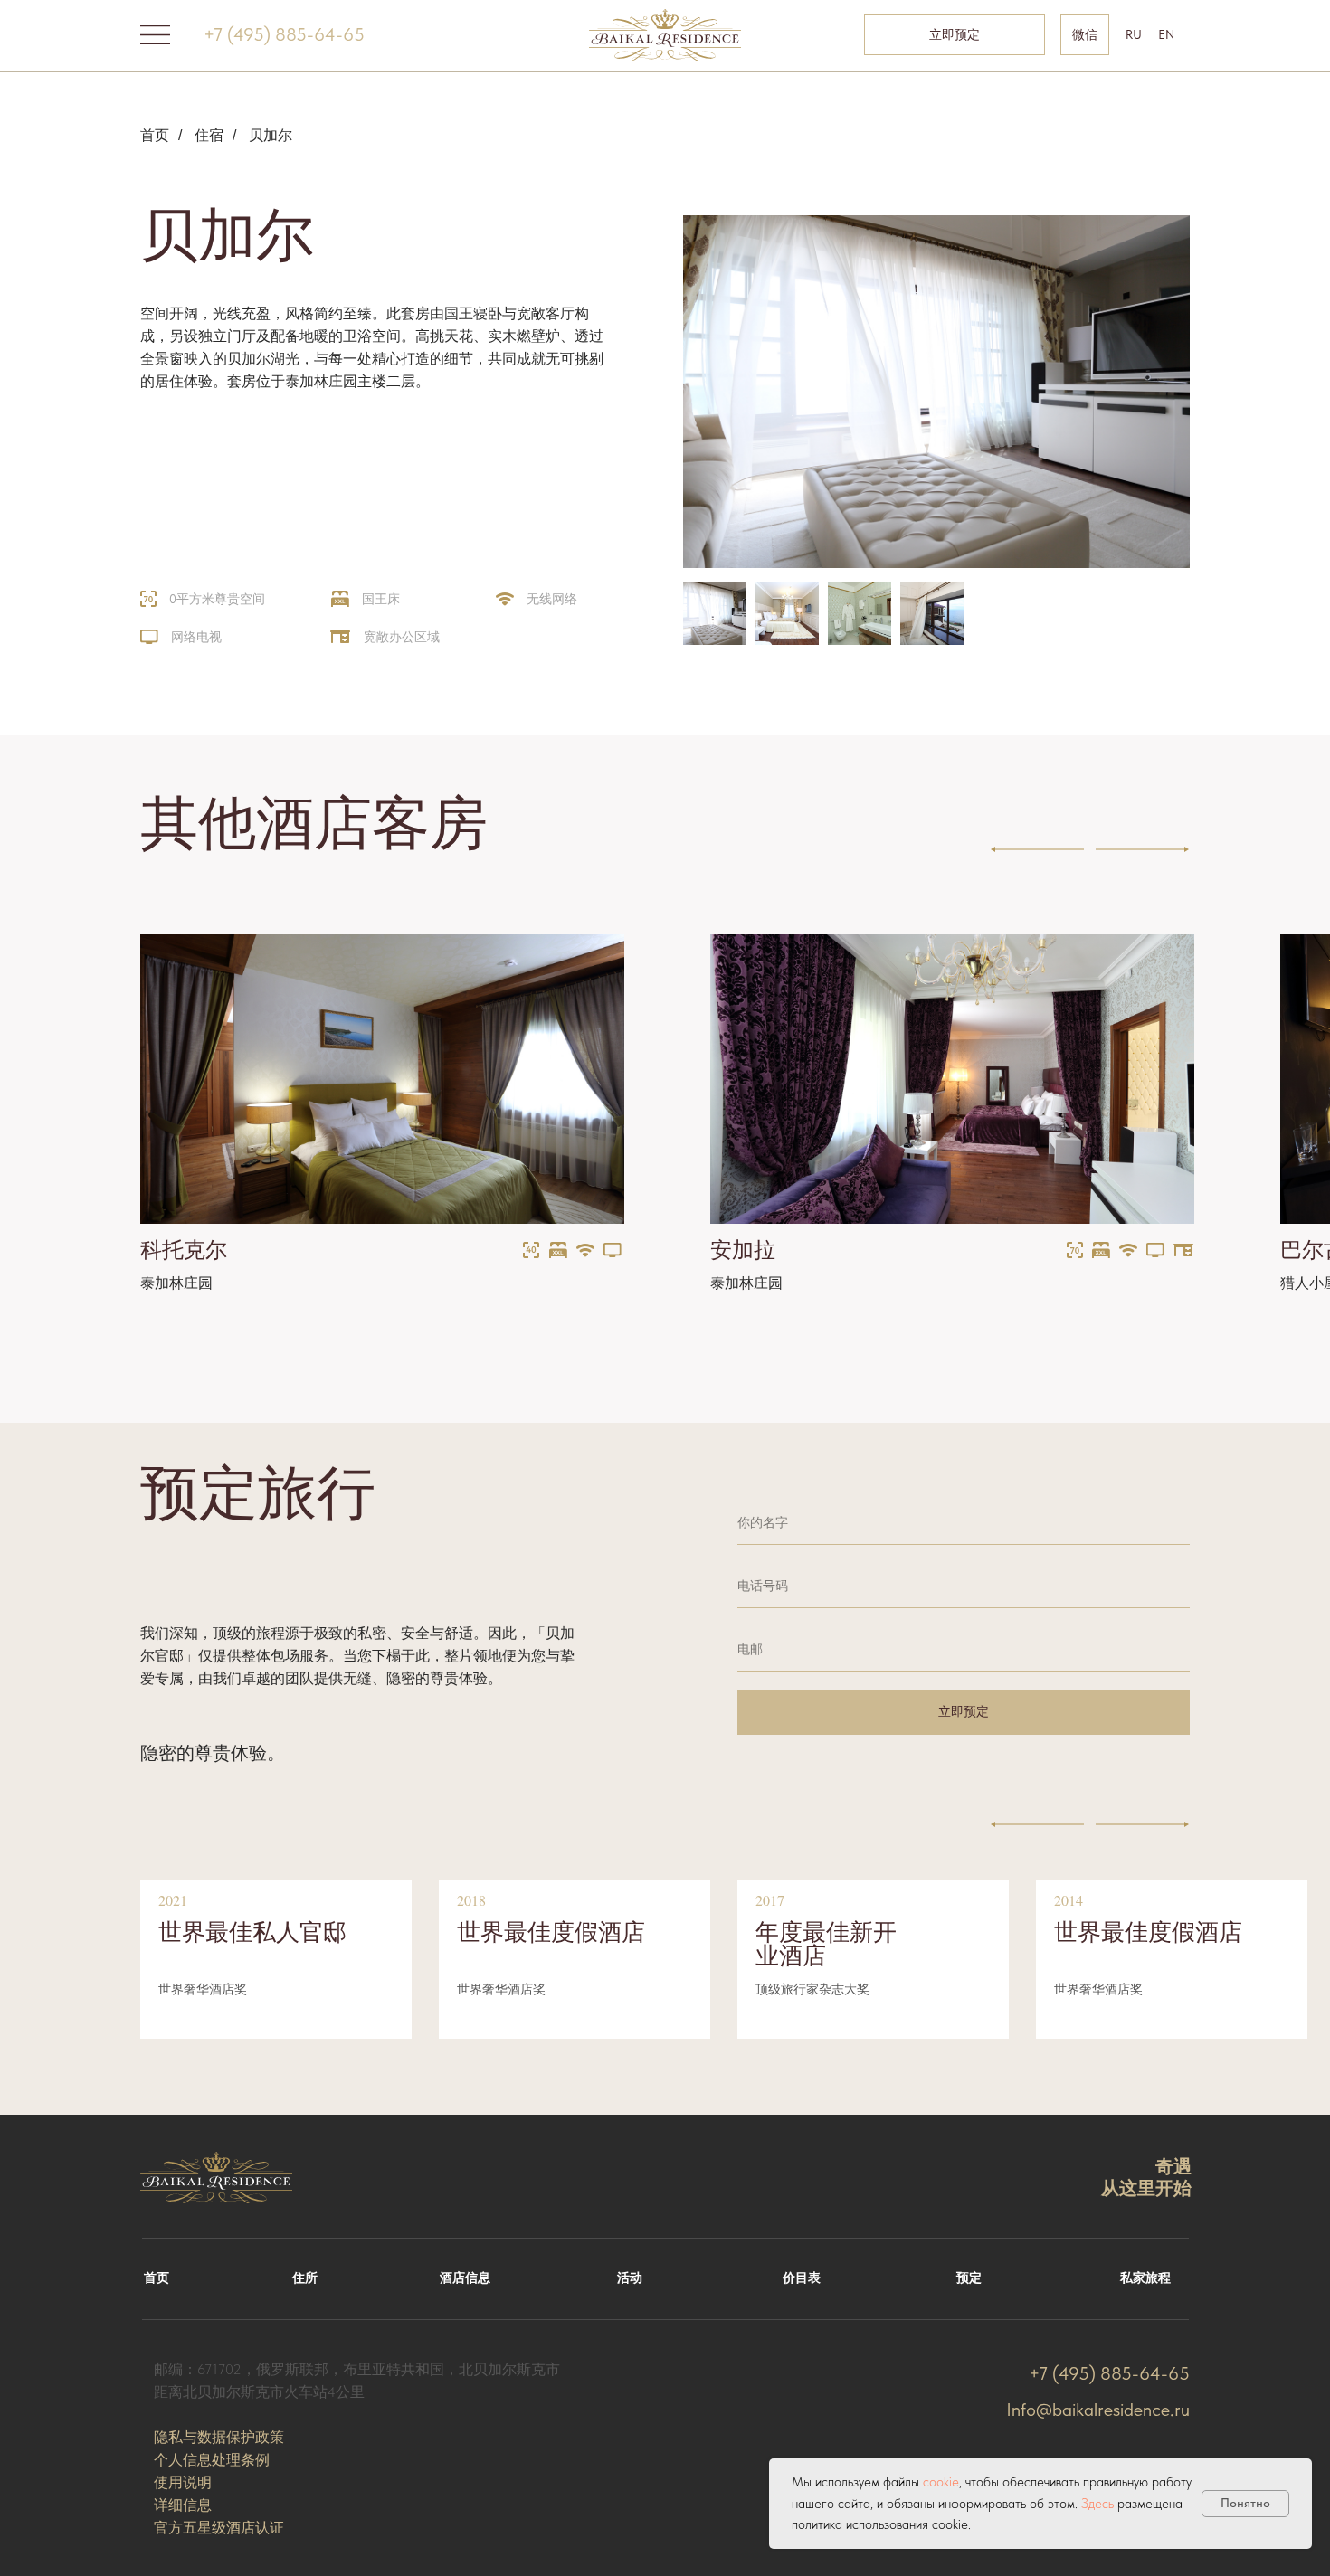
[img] (382, 1079)
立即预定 (964, 1711)
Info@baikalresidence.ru (1098, 2410)
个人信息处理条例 (212, 2460)
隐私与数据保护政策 (219, 2437)
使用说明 (183, 2482)
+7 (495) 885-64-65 (284, 34)
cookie (941, 2482)
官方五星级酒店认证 (219, 2528)
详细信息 (183, 2505)
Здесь (1097, 2504)
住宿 (209, 135)
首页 (155, 135)
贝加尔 (271, 135)
